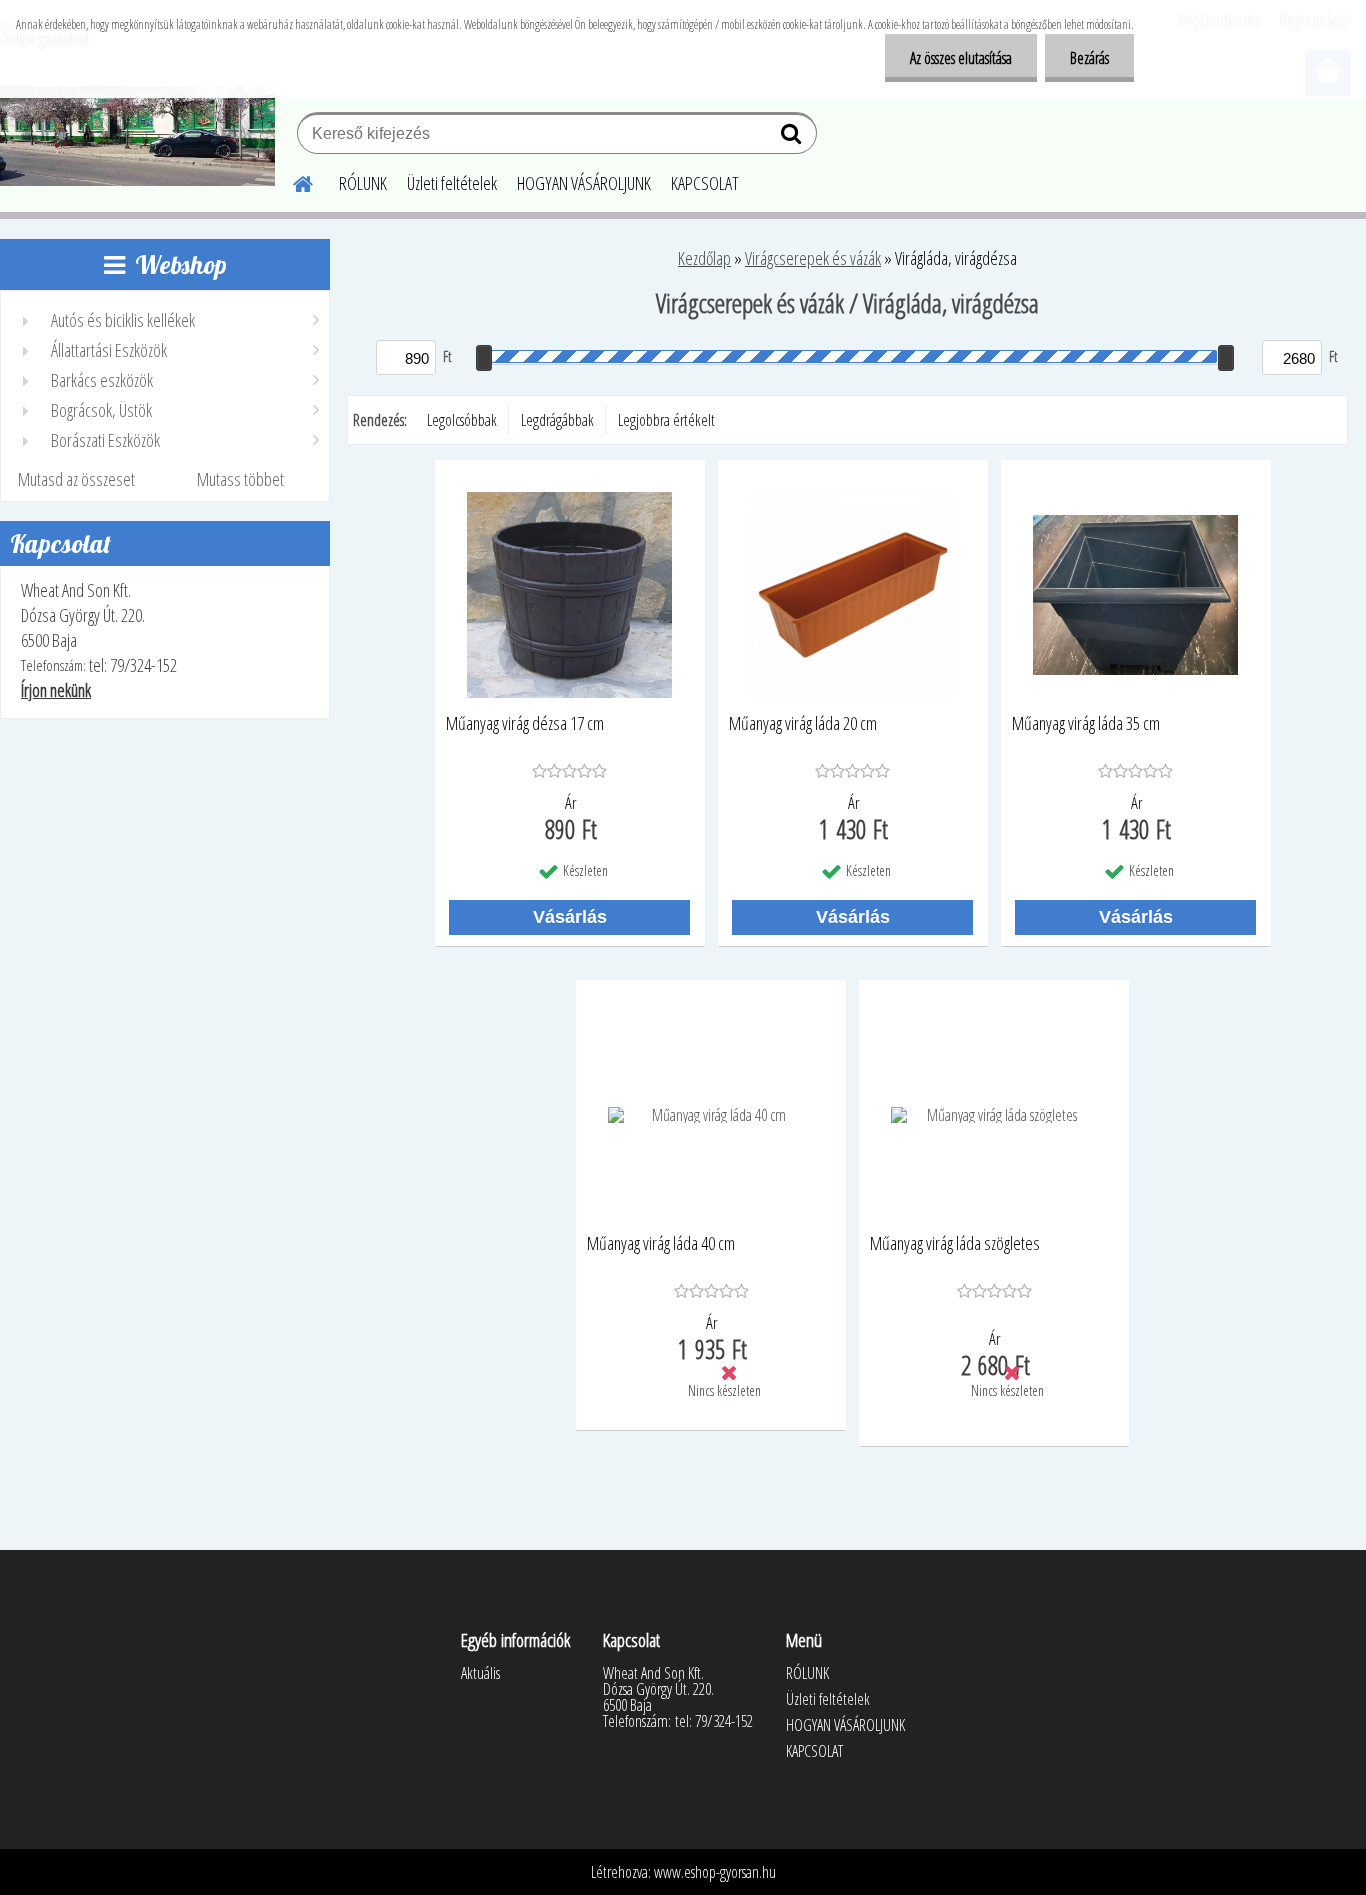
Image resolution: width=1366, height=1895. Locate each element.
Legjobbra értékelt (666, 420)
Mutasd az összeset (76, 479)
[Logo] (137, 136)
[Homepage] (291, 181)
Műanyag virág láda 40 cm (661, 1244)
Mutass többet (240, 479)
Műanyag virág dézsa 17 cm (525, 724)
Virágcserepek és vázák (813, 258)
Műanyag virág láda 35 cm (1086, 724)
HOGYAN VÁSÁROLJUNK (584, 183)
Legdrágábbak (557, 420)
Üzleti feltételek (452, 183)
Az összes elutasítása (961, 58)
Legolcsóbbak (462, 420)
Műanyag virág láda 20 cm (803, 724)
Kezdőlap (704, 258)
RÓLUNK (363, 183)
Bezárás (1089, 58)
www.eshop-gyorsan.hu (715, 1872)
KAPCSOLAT (705, 183)
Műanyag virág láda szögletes (955, 1244)
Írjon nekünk (56, 690)
